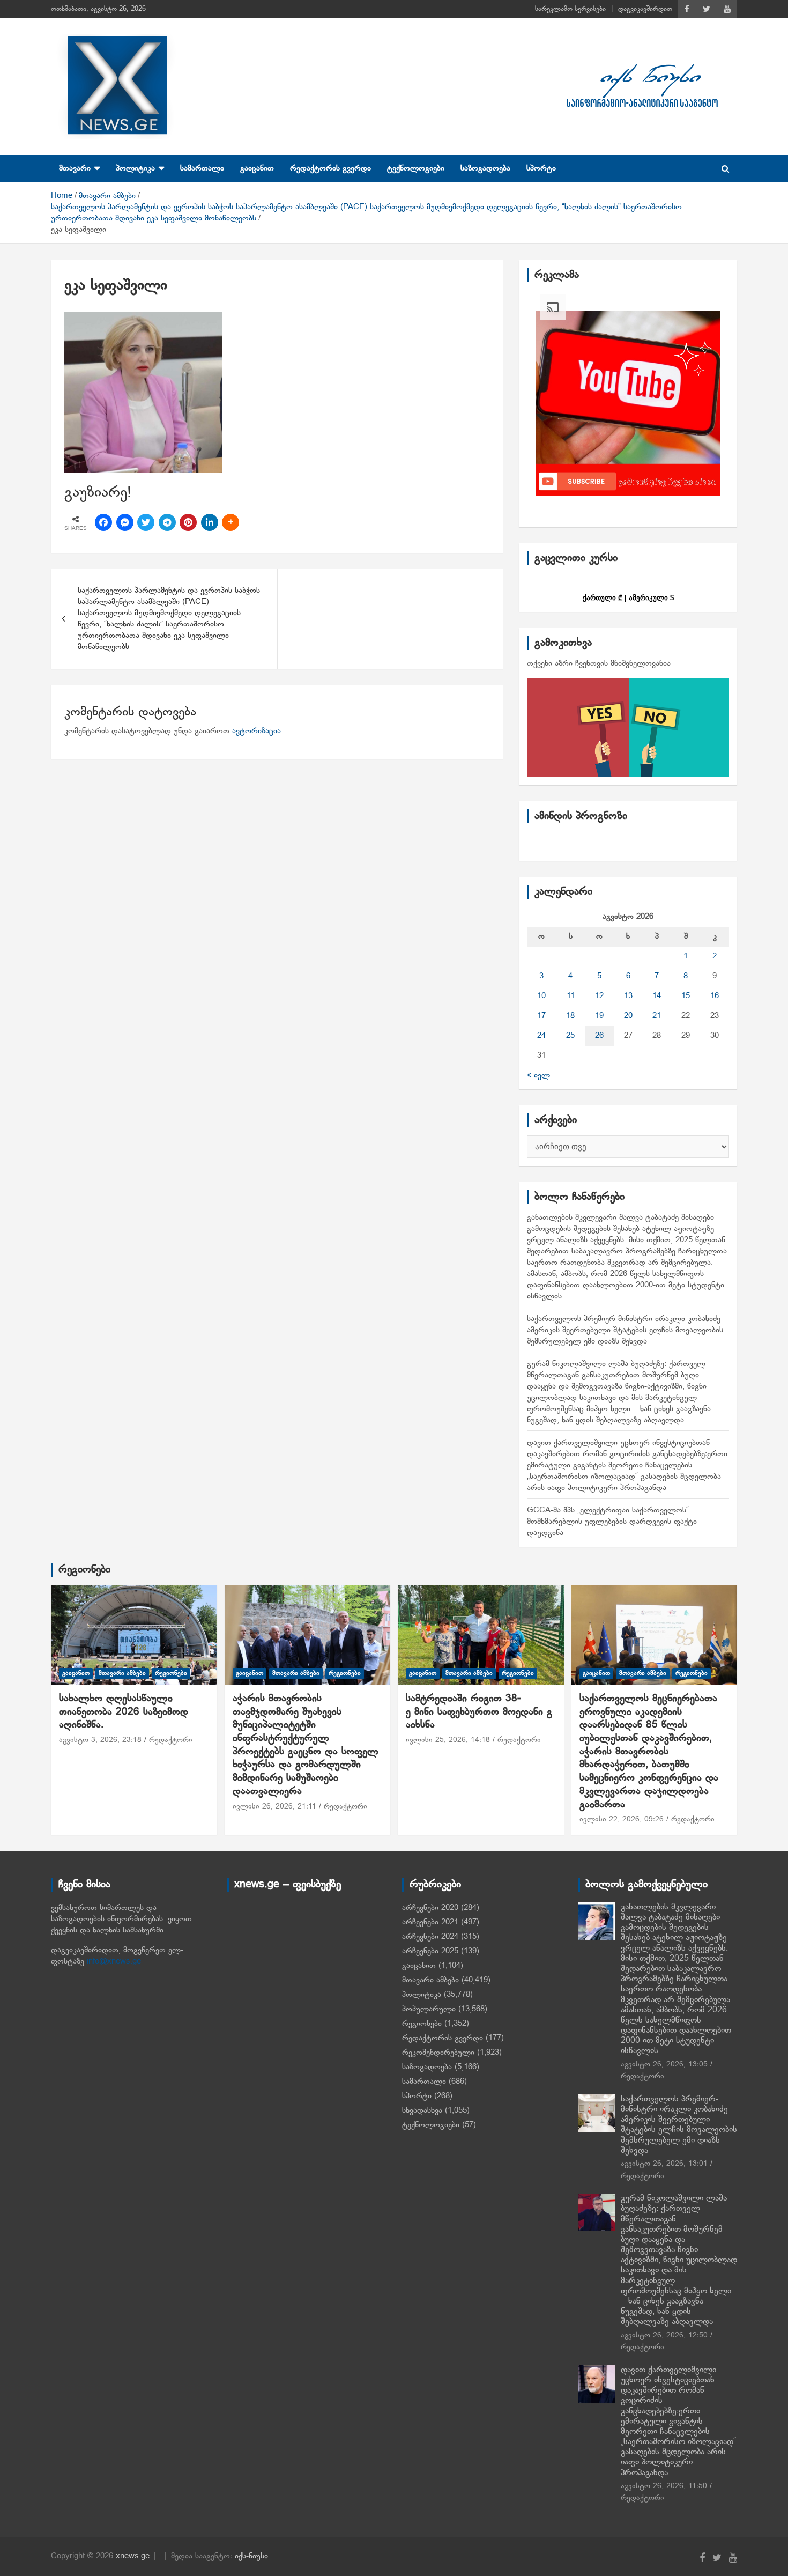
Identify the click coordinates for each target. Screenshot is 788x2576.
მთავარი (75, 168)
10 (541, 996)
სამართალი (202, 168)
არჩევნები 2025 (430, 1951)
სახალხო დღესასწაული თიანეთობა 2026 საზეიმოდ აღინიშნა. (124, 1712)
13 (628, 996)
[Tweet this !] (146, 522)
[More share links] (231, 522)
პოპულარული (429, 2009)
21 (657, 1016)
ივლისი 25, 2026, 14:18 (448, 1740)
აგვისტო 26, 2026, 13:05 (664, 2065)
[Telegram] (167, 522)
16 (715, 996)
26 (599, 1036)
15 (686, 996)
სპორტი (541, 168)
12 (599, 996)
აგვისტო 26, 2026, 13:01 (664, 2164)
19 (599, 1016)
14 (657, 996)
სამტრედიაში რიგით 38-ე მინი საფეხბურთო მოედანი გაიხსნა (479, 1712)
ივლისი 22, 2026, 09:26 (622, 1820)
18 (570, 1016)
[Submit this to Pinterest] (188, 522)
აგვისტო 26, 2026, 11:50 (664, 2486)
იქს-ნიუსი (251, 2556)
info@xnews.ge (114, 1961)
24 (541, 1036)
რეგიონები (84, 1570)
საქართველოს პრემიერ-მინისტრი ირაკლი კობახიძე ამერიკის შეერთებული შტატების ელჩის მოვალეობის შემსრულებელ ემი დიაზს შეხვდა (625, 1330)
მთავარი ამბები (122, 1673)
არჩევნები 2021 (430, 1922)
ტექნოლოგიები (416, 168)
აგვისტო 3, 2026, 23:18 (100, 1740)
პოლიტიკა (135, 168)
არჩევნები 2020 (430, 1908)
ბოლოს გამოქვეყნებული (646, 1885)
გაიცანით (257, 168)
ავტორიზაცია (257, 731)
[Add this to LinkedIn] (210, 522)
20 (628, 1016)
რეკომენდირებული (438, 2053)
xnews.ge (133, 2556)
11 (571, 996)
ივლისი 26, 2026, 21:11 (274, 1807)
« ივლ (538, 1075)
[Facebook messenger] (125, 522)
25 (570, 1036)
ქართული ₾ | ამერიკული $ (628, 598)
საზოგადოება (485, 168)
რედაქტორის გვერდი (330, 168)
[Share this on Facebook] (103, 522)
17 (541, 1016)
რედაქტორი (171, 1740)
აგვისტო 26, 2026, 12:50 (664, 2335)
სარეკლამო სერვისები (570, 9)
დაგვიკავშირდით (645, 9)
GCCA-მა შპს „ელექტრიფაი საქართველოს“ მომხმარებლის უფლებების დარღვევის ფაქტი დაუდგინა (612, 1522)
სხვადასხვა (422, 2110)
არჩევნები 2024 (430, 1937)
